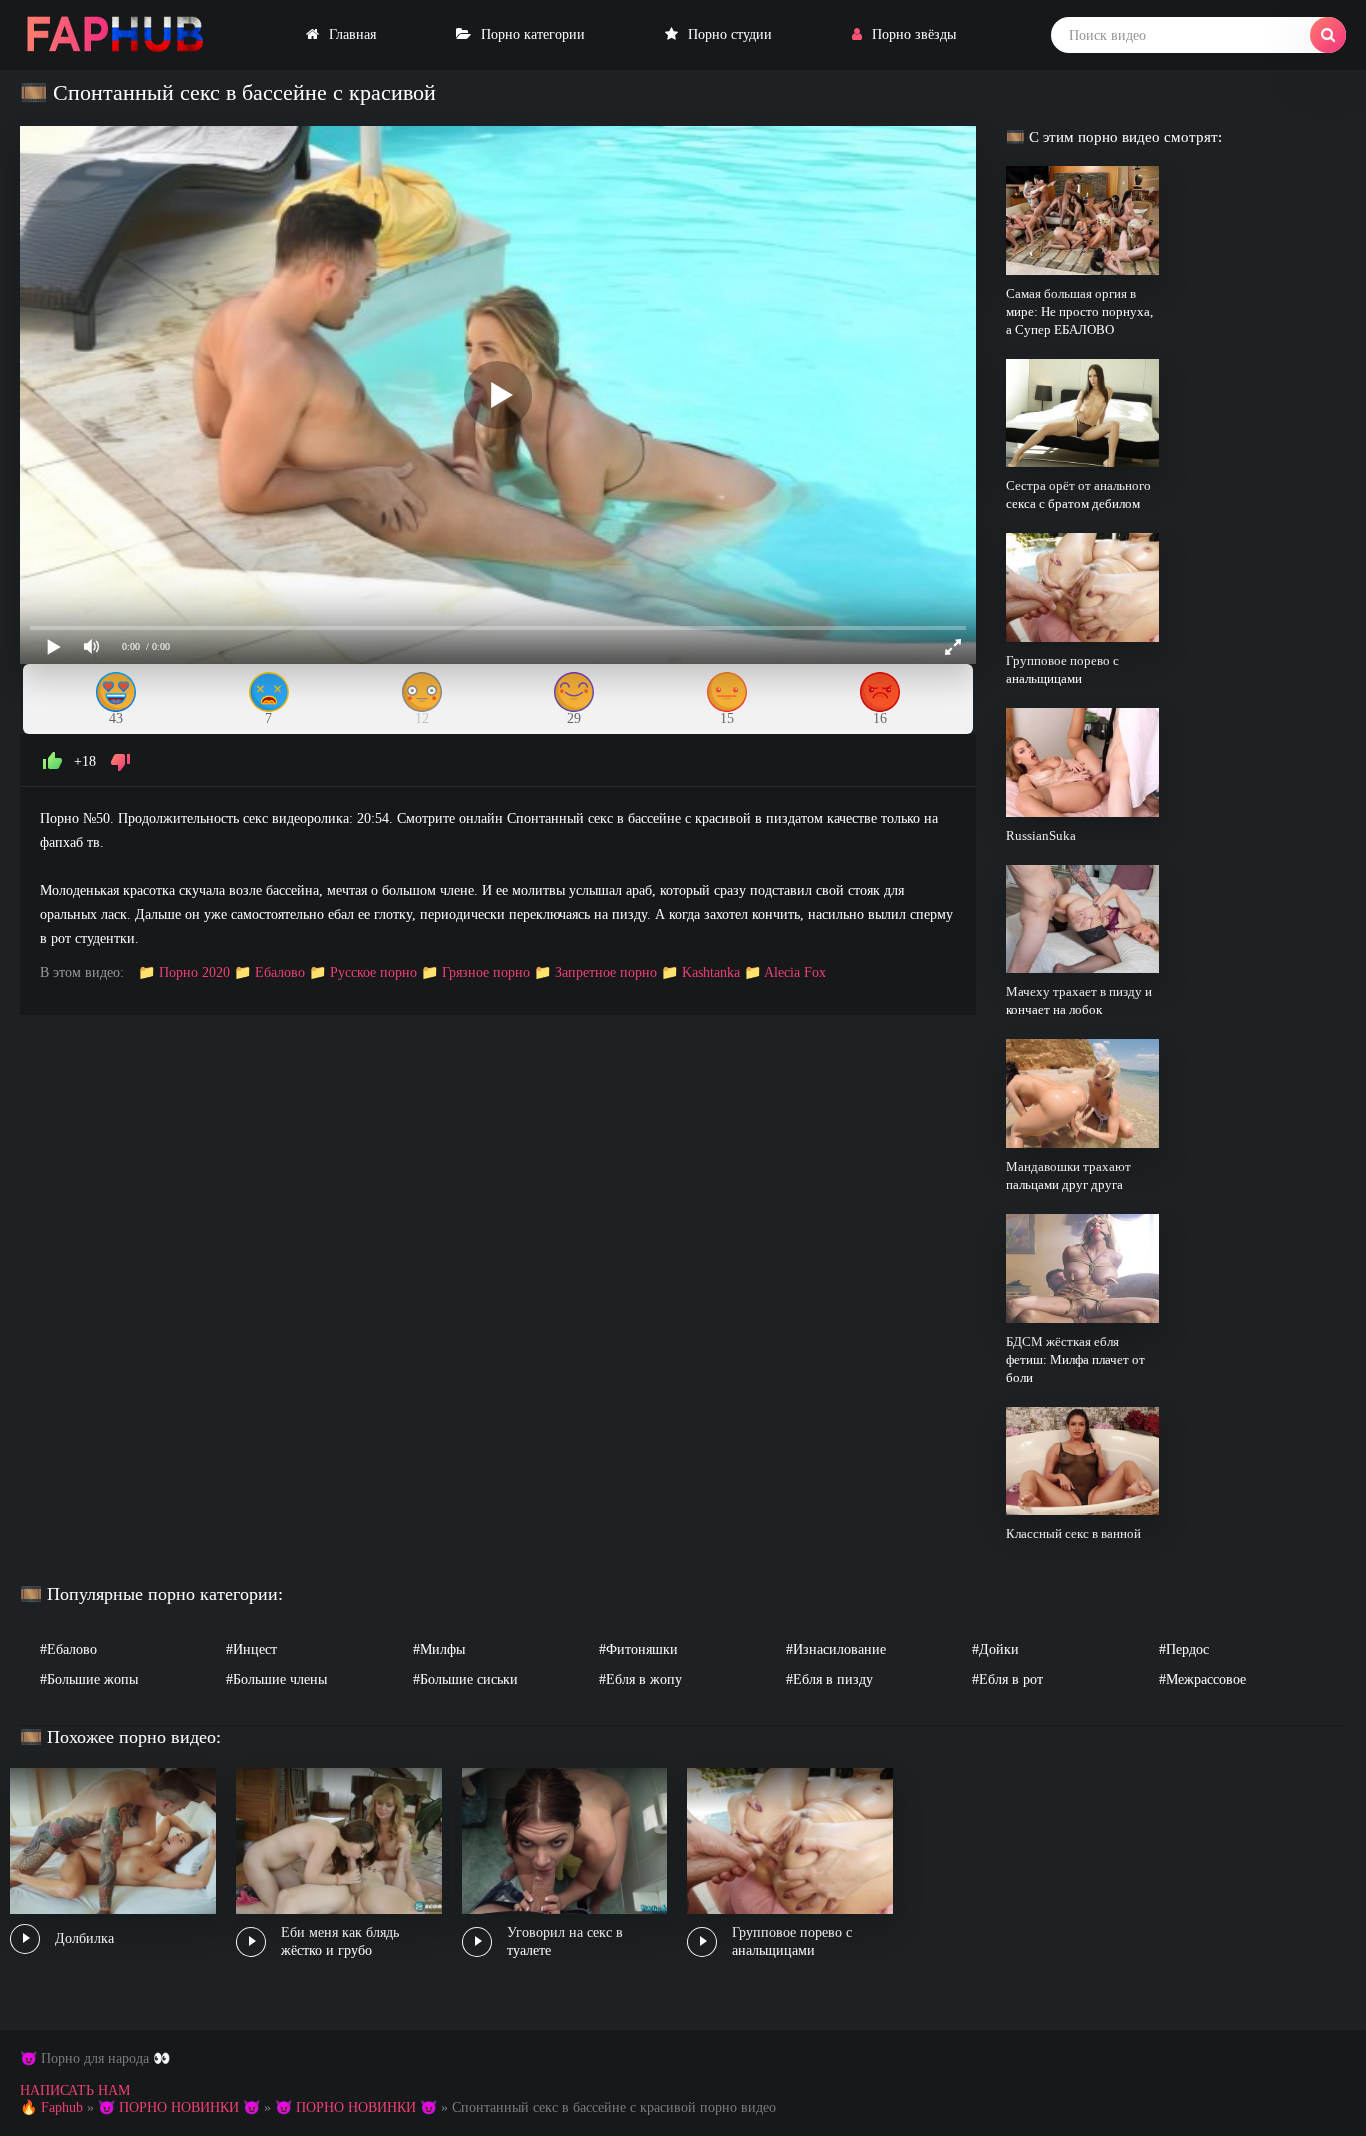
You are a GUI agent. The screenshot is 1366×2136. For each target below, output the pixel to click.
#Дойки (995, 1649)
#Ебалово (68, 1649)
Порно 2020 (194, 972)
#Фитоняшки (638, 1649)
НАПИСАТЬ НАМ (75, 2090)
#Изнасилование (836, 1649)
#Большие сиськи (465, 1679)
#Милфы (439, 1649)
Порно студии (730, 34)
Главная (352, 34)
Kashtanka (711, 972)
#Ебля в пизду (829, 1679)
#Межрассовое (1202, 1679)
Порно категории (533, 34)
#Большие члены (276, 1679)
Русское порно (373, 972)
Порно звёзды (914, 34)
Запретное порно (606, 972)
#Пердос (1184, 1649)
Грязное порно (486, 972)
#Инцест (251, 1649)
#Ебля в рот (1007, 1679)
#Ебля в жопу (640, 1679)
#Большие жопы (89, 1679)
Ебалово (280, 972)
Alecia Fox (795, 972)
